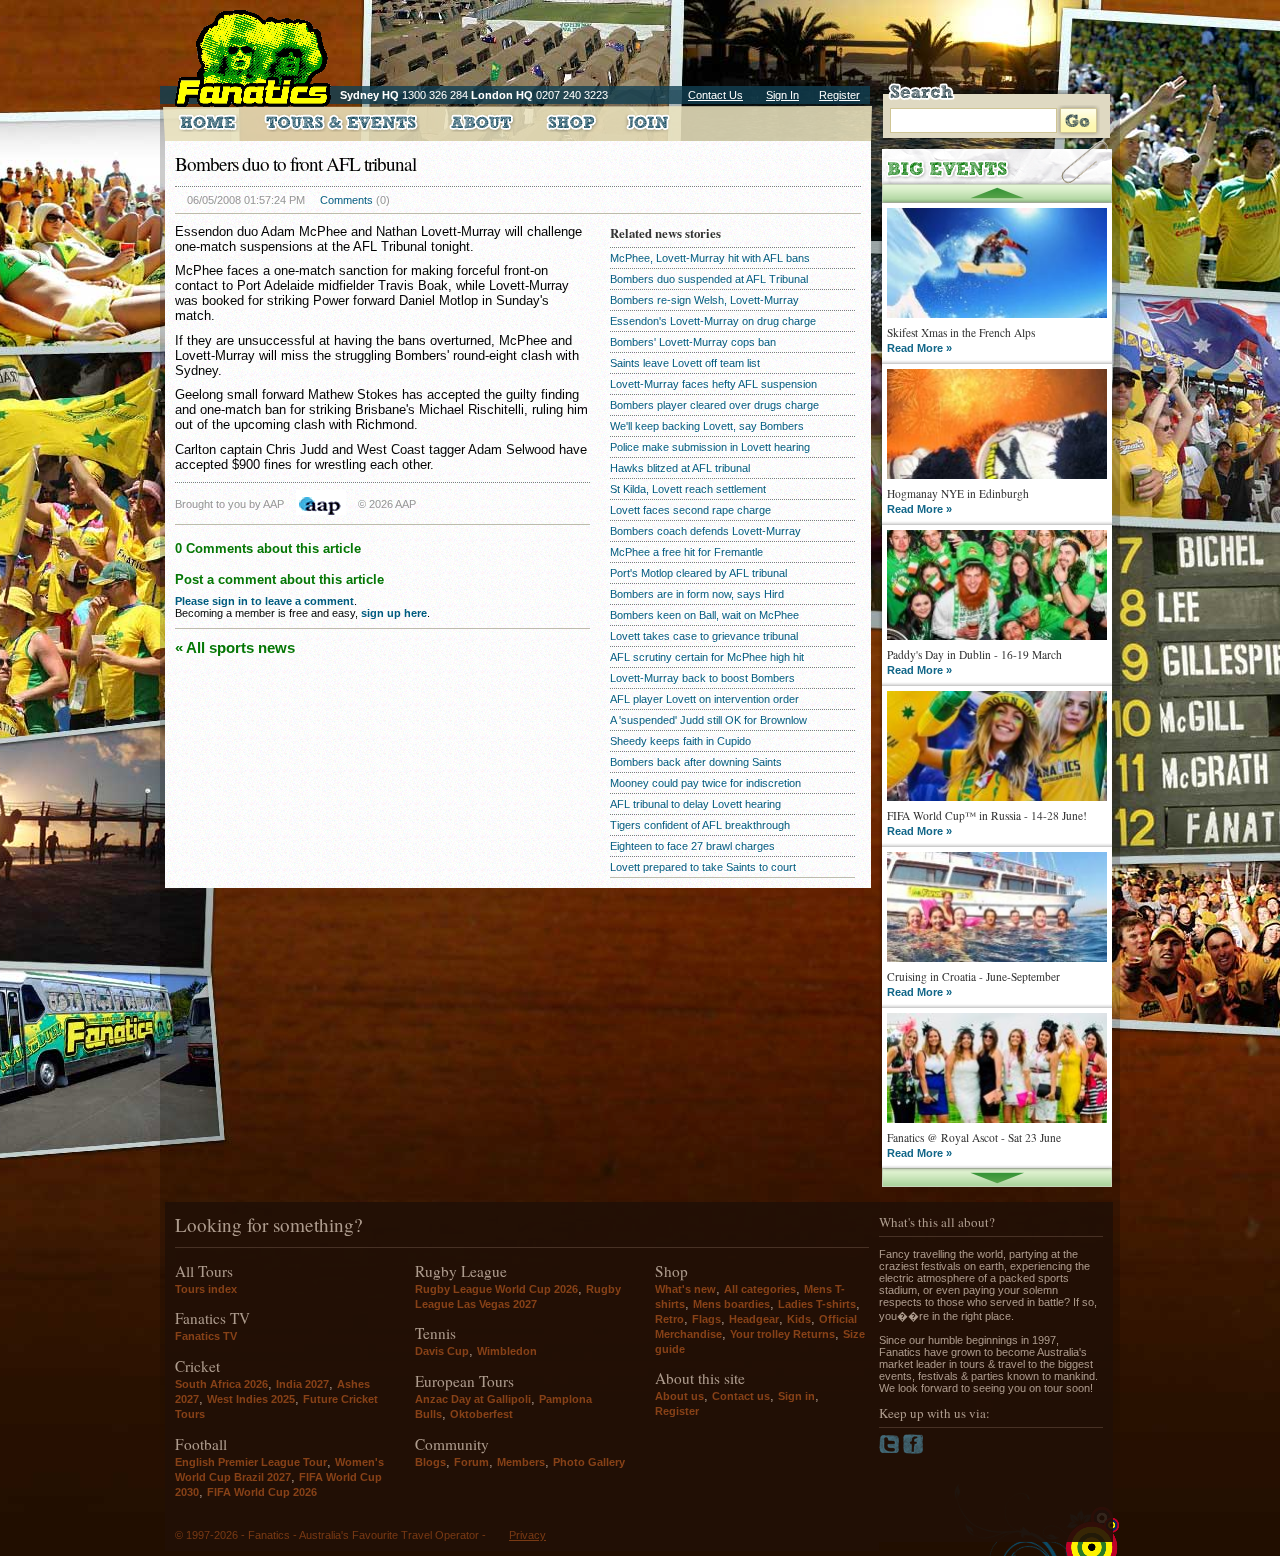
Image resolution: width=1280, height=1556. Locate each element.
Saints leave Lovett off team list (685, 363)
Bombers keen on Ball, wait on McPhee (704, 615)
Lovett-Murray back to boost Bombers (702, 678)
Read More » (919, 348)
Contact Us (715, 95)
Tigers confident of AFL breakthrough (700, 825)
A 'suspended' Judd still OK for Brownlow (708, 720)
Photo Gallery (589, 1462)
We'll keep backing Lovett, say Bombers (707, 426)
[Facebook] (913, 1450)
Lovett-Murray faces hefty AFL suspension (713, 384)
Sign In (782, 95)
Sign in (796, 1396)
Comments (346, 200)
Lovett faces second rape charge (690, 510)
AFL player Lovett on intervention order (704, 699)
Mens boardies (731, 1304)
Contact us (741, 1396)
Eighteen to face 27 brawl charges (692, 846)
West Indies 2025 (251, 1399)
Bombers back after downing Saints (696, 762)
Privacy (527, 1535)
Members (521, 1462)
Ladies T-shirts (817, 1304)
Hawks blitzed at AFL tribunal (680, 468)
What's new (685, 1289)
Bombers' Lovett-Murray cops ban (693, 342)
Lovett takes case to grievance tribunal (704, 636)
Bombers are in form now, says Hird (697, 594)
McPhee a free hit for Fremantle (686, 552)
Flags (706, 1319)
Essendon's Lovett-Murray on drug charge (713, 321)
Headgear (754, 1319)
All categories (760, 1289)
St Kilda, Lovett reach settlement (688, 489)
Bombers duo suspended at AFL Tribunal (709, 279)
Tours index (206, 1289)
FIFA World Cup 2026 (262, 1492)
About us (679, 1396)
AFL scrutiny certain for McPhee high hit (707, 657)
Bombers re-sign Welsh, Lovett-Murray (704, 300)
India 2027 (302, 1384)
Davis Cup (442, 1351)
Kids (799, 1319)
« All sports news (235, 647)
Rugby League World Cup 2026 (496, 1289)
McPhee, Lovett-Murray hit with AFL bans (710, 258)
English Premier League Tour (251, 1462)
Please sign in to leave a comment (264, 601)
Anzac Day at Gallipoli (473, 1399)
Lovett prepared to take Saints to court (703, 867)
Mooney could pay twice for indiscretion (705, 783)
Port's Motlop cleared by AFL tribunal (698, 573)
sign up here (394, 613)
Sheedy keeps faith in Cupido (680, 741)
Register (839, 95)
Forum (471, 1462)
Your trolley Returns (782, 1334)
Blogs (430, 1462)
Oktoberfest (481, 1414)
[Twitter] (891, 1450)
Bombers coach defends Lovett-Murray (705, 531)
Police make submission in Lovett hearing (710, 447)
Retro (669, 1319)
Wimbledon (507, 1351)
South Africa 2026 (221, 1384)
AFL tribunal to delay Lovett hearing (695, 804)
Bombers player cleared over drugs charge (714, 405)
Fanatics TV (206, 1336)
